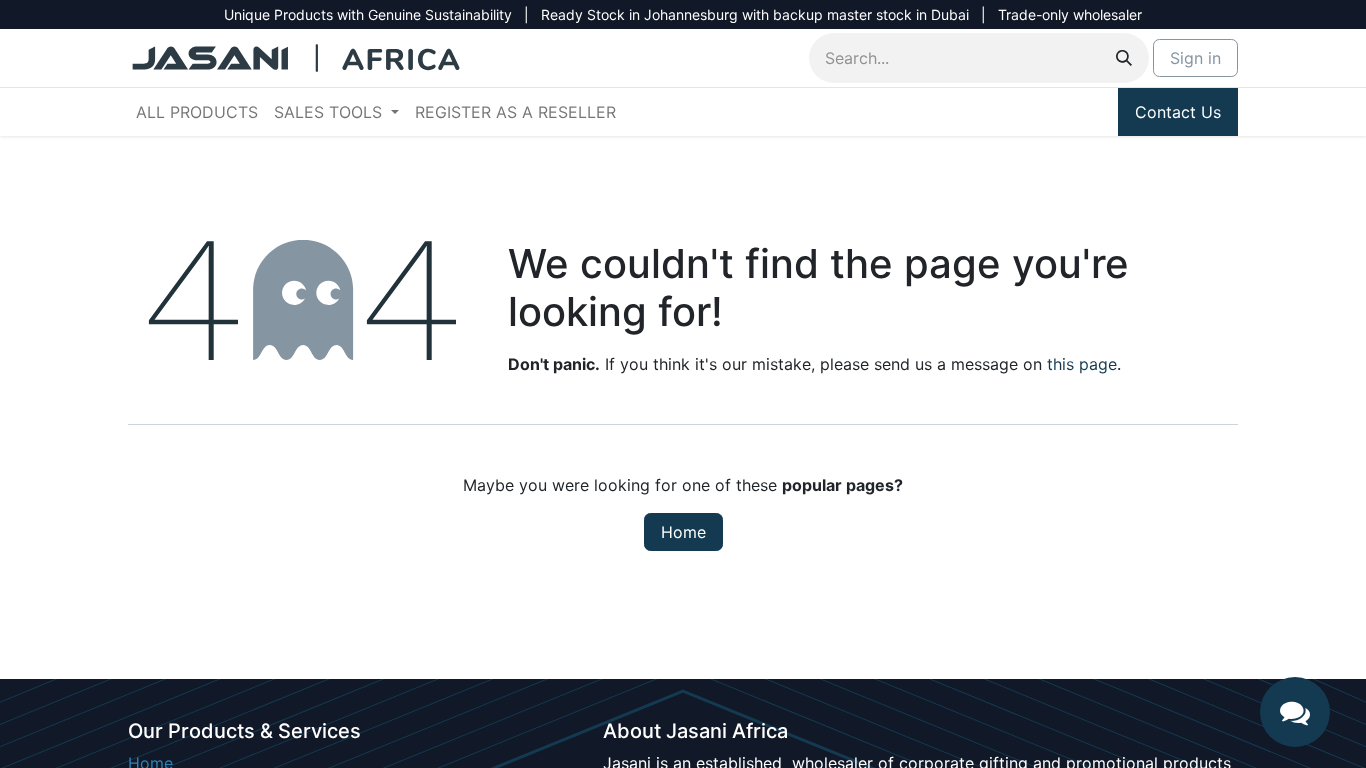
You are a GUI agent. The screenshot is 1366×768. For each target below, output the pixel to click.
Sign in (1195, 58)
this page (1082, 364)
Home (683, 532)
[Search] (1124, 58)
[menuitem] (197, 112)
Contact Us (1178, 112)
